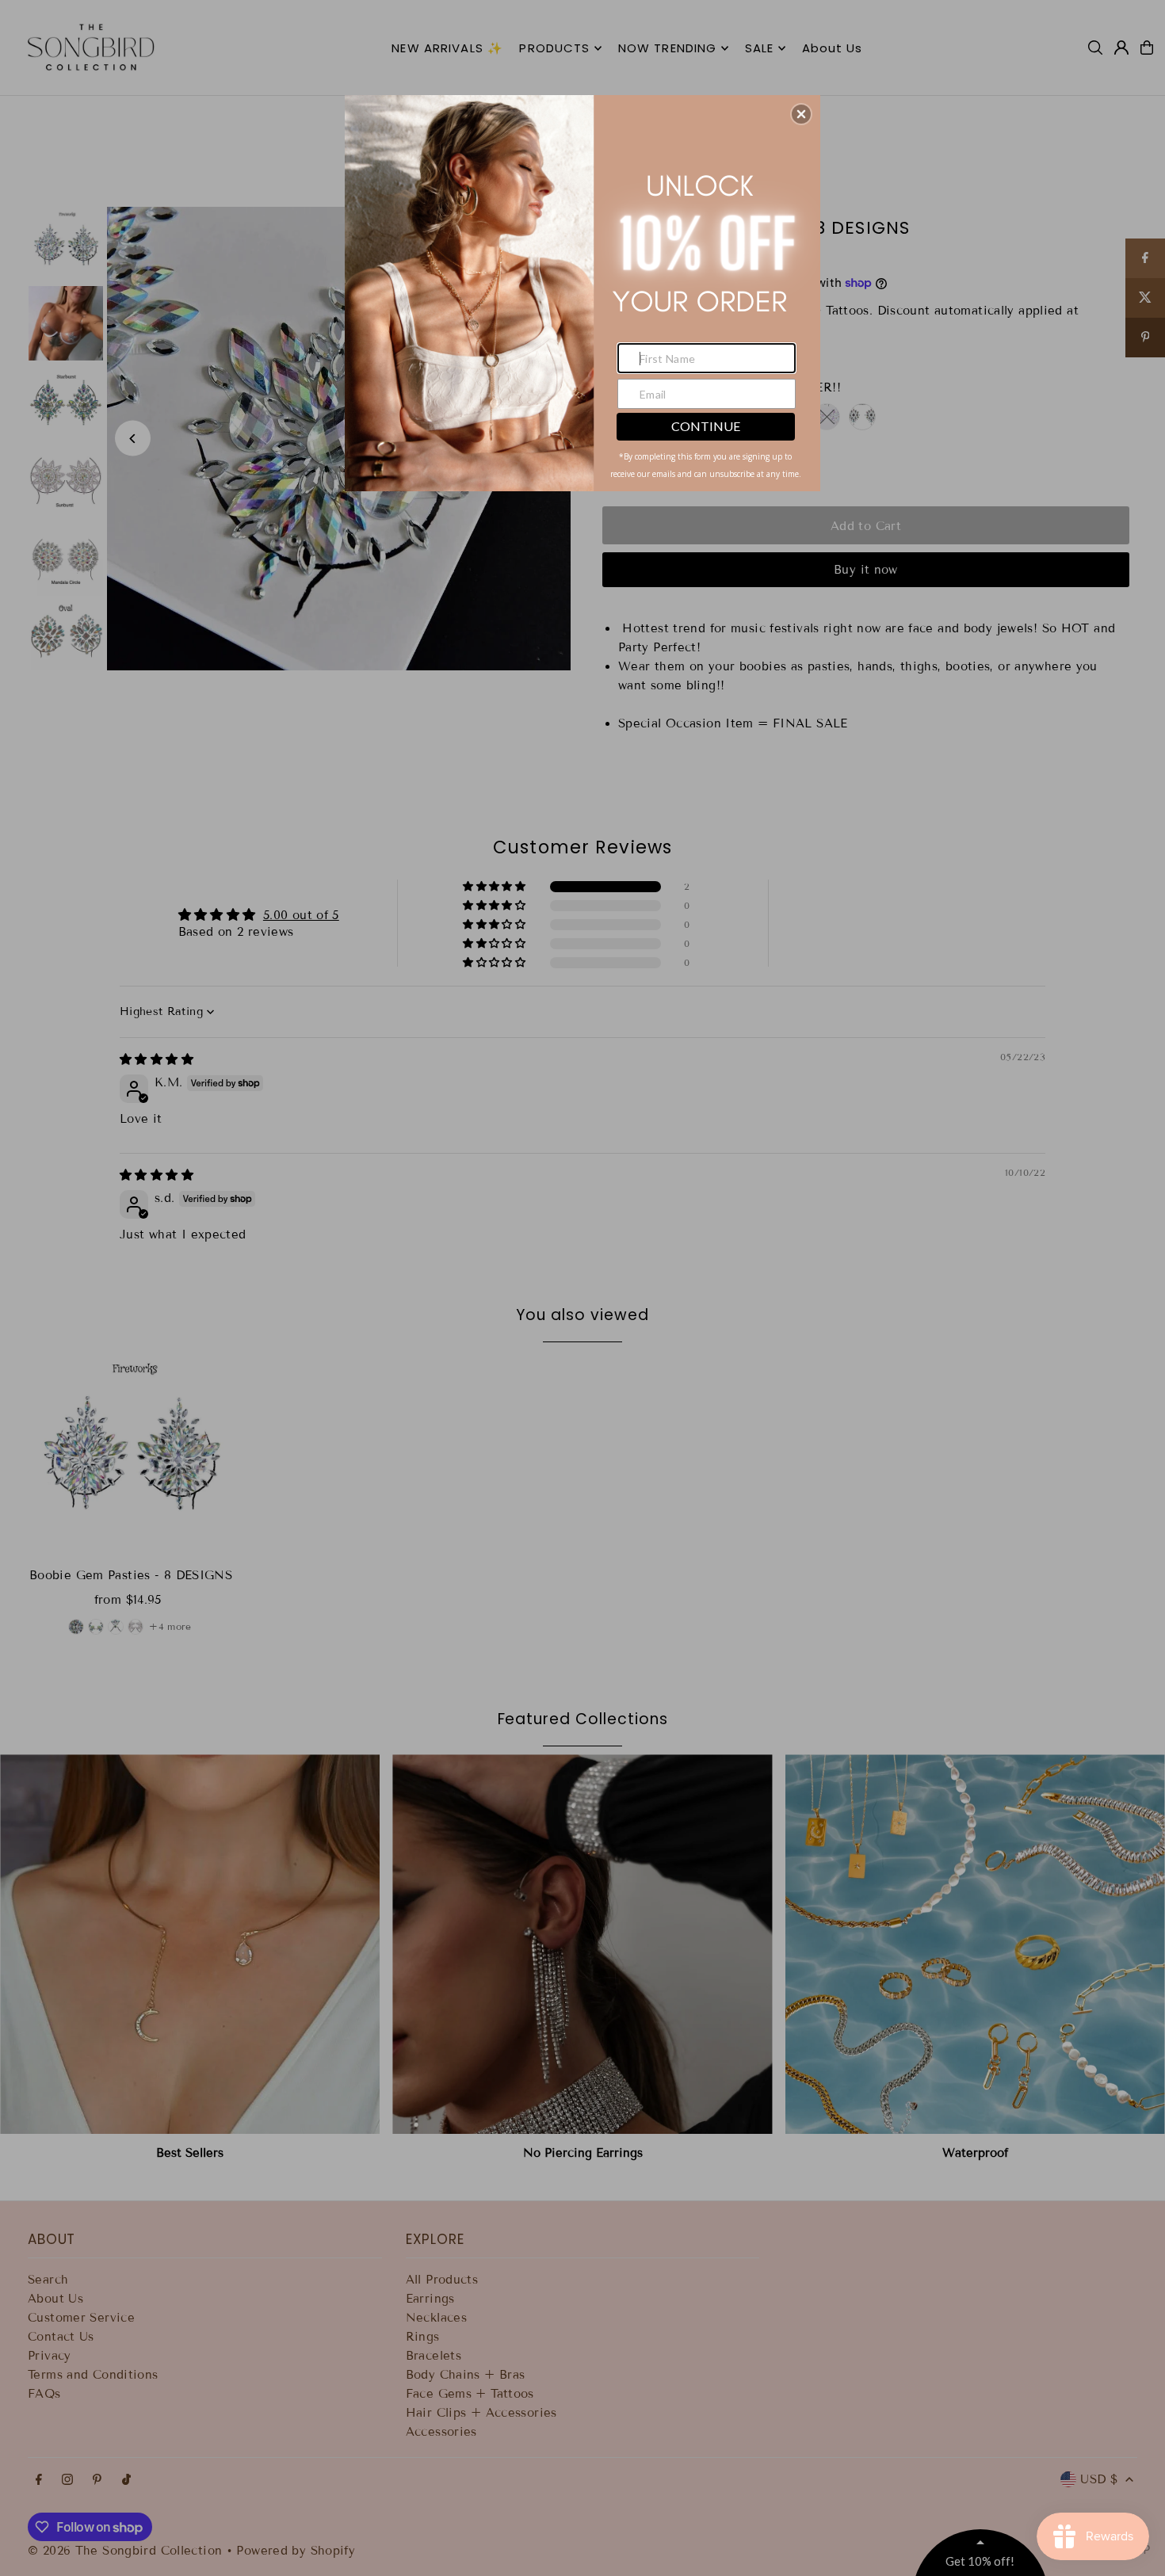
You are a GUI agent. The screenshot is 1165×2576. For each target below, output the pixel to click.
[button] (801, 114)
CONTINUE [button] (706, 426)
